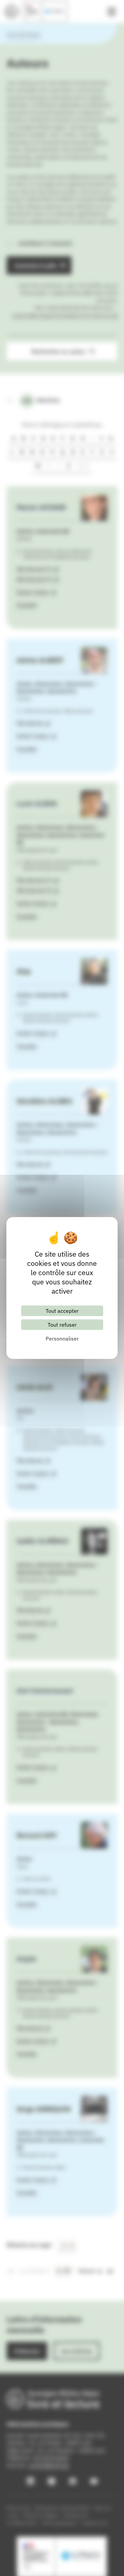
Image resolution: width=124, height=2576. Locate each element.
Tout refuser (62, 1325)
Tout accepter (62, 1311)
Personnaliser (62, 1339)
